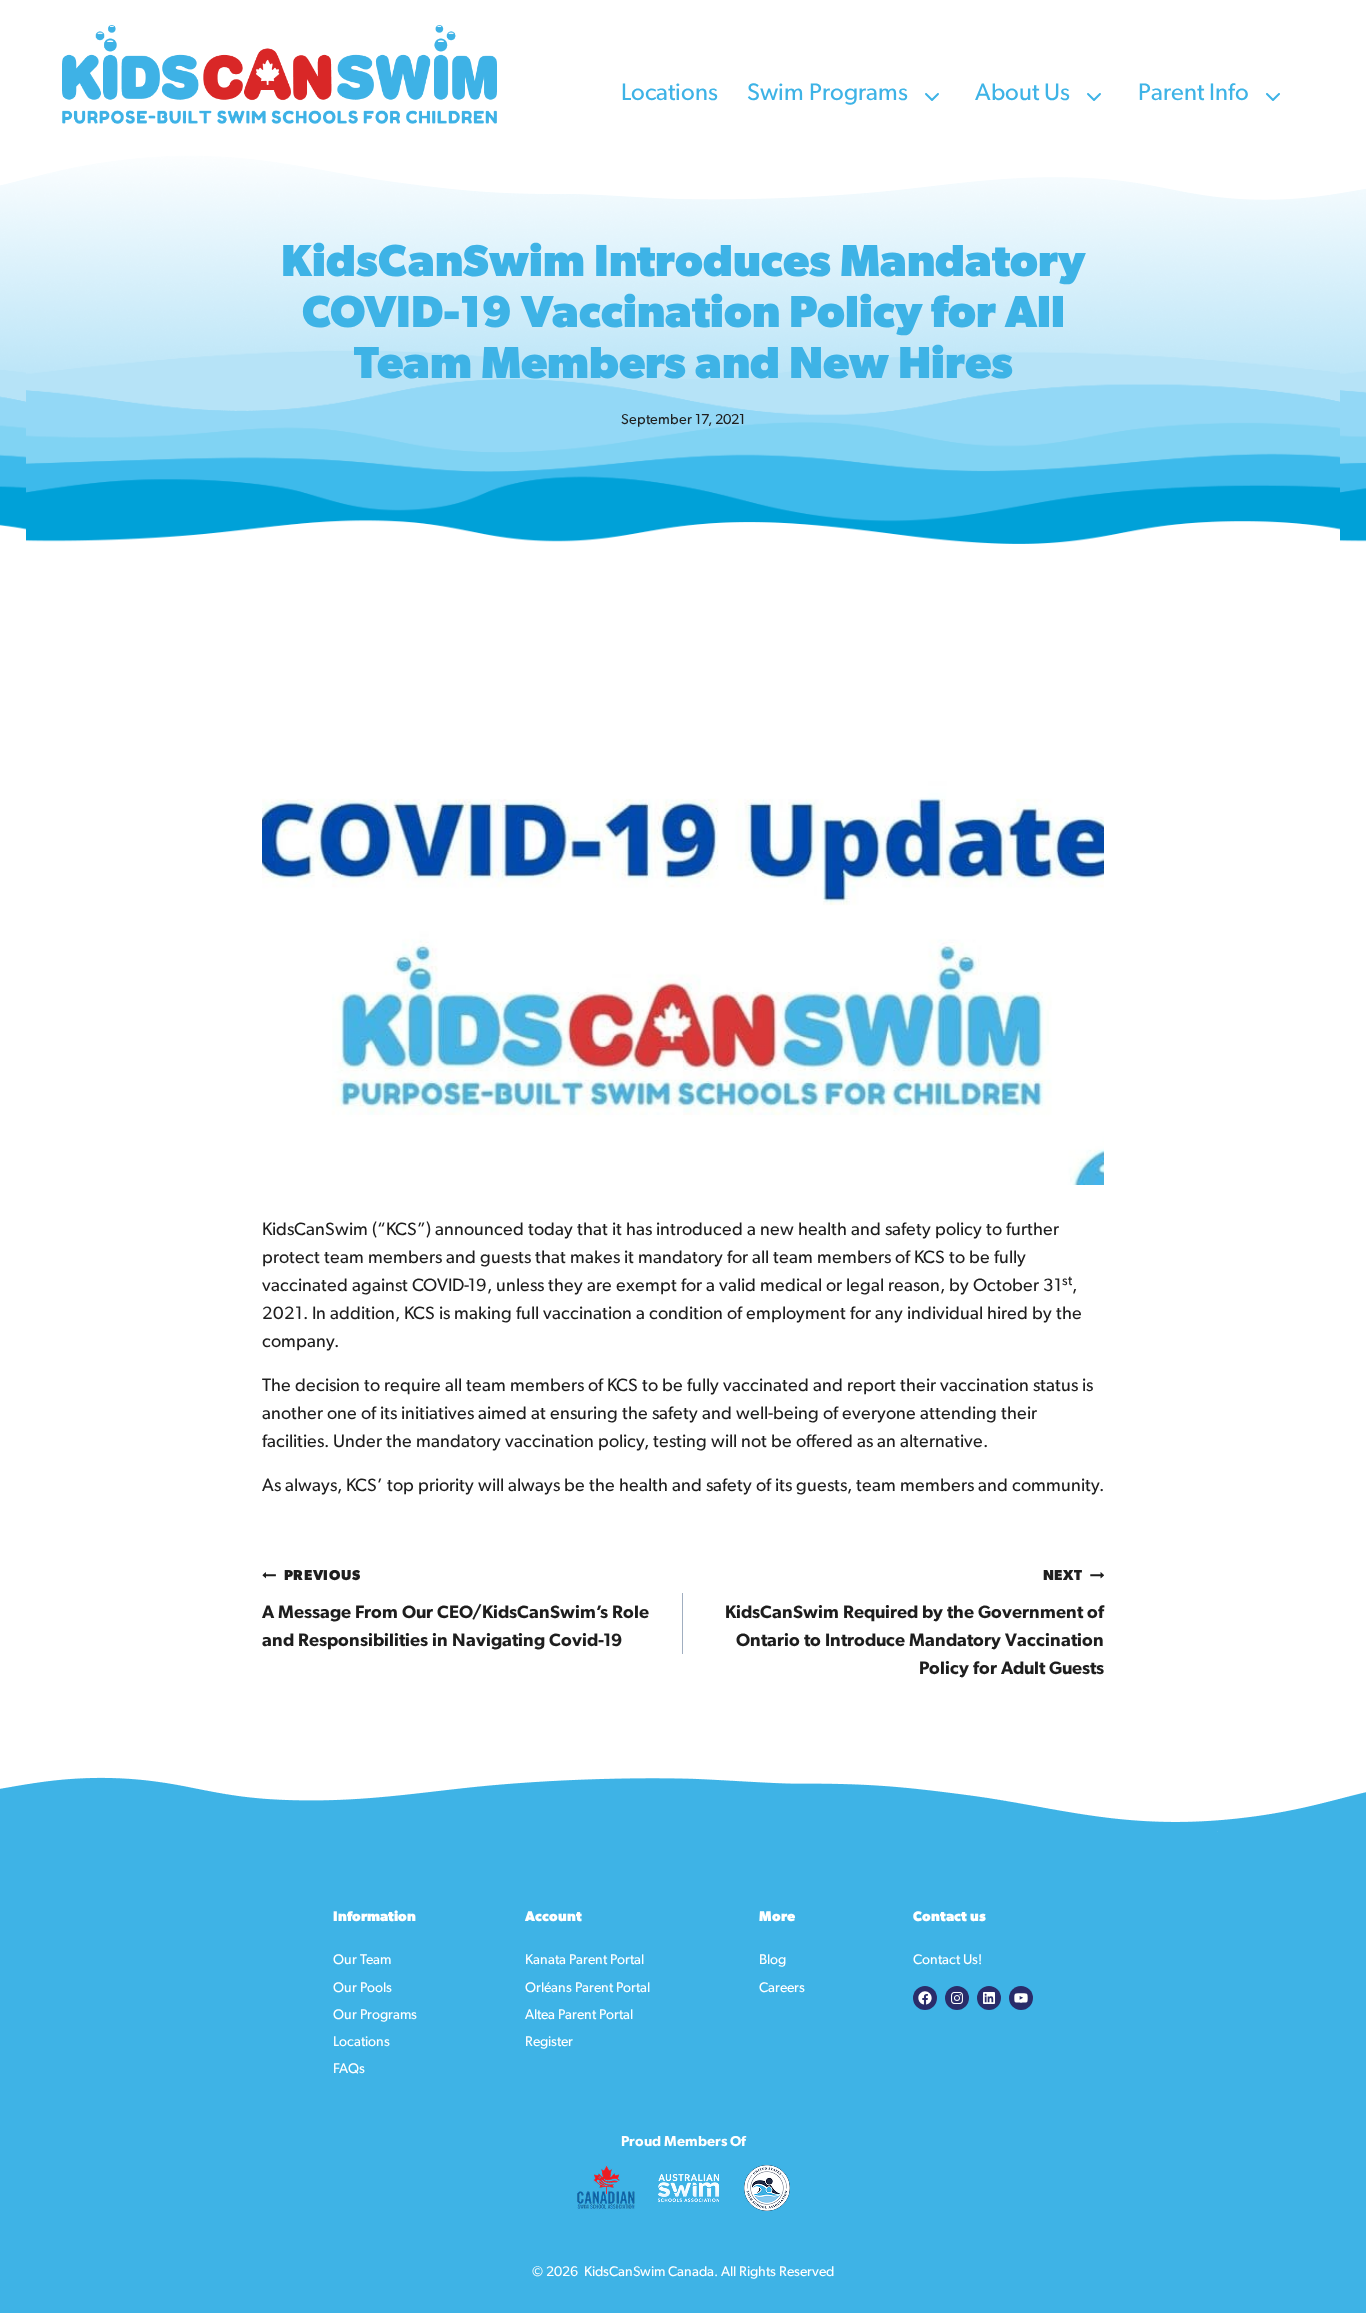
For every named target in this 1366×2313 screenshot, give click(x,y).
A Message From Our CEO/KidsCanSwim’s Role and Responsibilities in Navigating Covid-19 (455, 1610)
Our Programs (375, 2015)
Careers (782, 1988)
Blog (772, 1960)
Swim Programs (830, 94)
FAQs (349, 2069)
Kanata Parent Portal (584, 1960)
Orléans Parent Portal (587, 1988)
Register (549, 2042)
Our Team (362, 1960)
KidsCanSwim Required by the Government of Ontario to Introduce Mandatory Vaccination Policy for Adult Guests (914, 1624)
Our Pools (362, 1988)
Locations (672, 94)
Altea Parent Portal (579, 2015)
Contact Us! (947, 1960)
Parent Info (1196, 94)
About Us (1025, 94)
